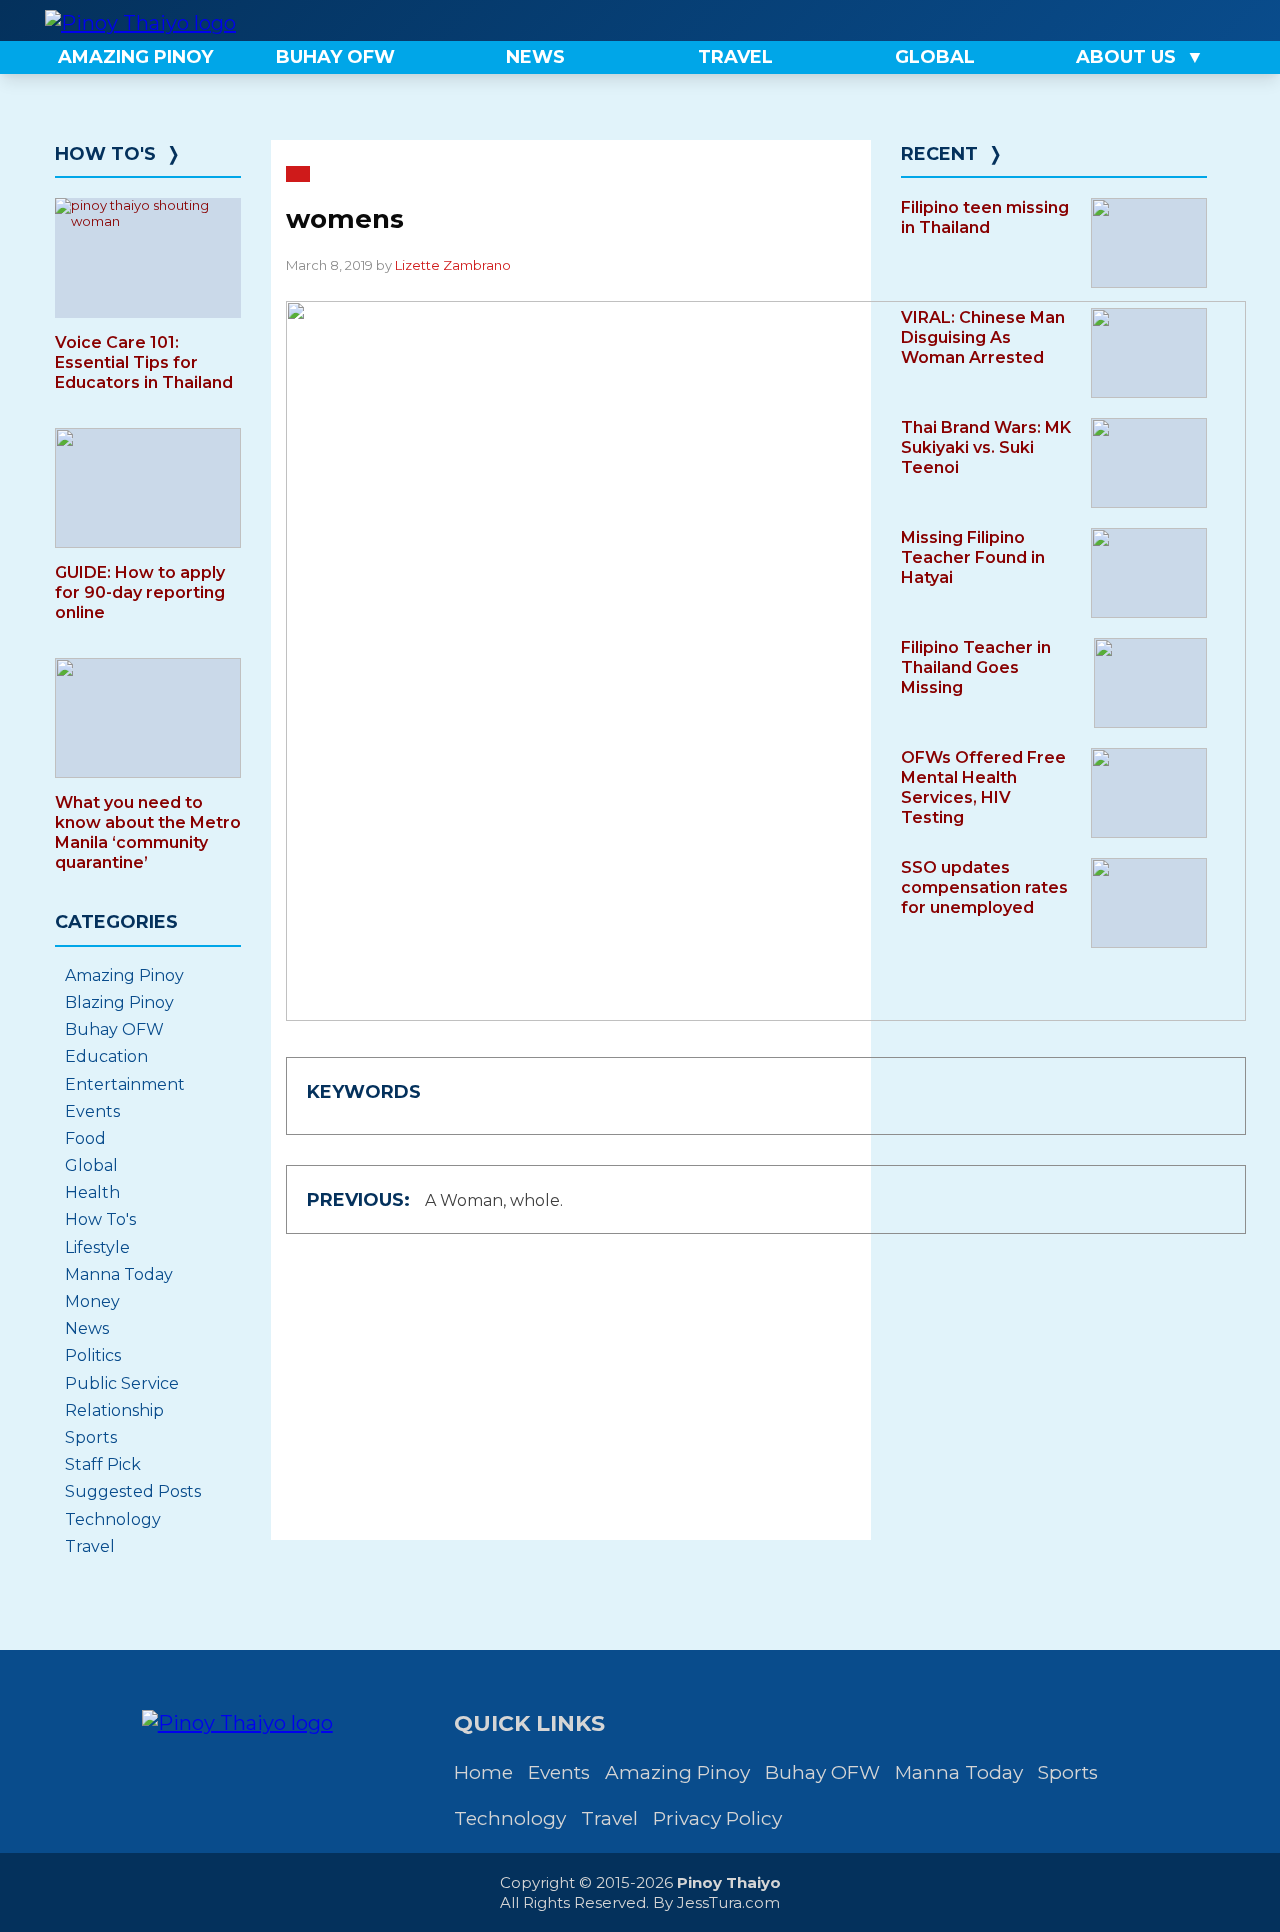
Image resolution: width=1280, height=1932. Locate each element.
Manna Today (119, 1274)
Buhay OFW (114, 1029)
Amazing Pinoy (124, 975)
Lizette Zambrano (453, 265)
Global (91, 1165)
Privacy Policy (717, 1818)
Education (106, 1056)
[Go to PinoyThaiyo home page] (140, 20)
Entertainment (125, 1084)
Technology (113, 1519)
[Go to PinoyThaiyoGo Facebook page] (1202, 20)
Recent (939, 154)
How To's (105, 154)
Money (92, 1301)
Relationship (114, 1410)
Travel (90, 1546)
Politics (93, 1355)
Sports (91, 1437)
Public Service (122, 1383)
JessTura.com (728, 1902)
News (87, 1328)
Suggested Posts (133, 1491)
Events (92, 1111)
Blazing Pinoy (119, 1002)
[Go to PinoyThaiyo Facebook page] (1134, 20)
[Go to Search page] (1067, 20)
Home (483, 1772)
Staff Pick (103, 1464)
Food (85, 1138)
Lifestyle (97, 1247)
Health (92, 1192)
